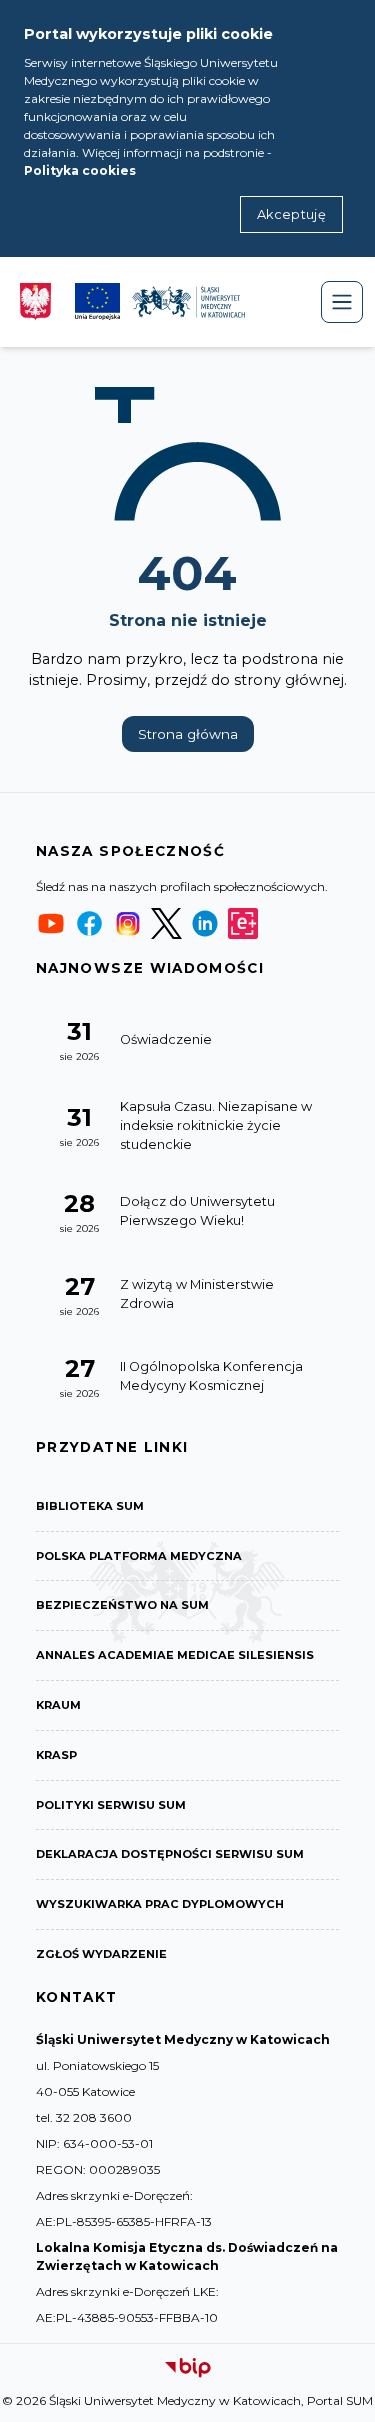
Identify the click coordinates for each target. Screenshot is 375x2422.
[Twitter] (166, 923)
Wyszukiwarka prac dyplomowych (160, 1904)
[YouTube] (51, 923)
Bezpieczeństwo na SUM (122, 1605)
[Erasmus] (243, 923)
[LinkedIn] (205, 923)
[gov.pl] (35, 301)
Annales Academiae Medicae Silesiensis (175, 1655)
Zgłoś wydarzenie (101, 1954)
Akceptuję (291, 214)
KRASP (56, 1755)
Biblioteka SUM (90, 1506)
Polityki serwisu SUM (111, 1805)
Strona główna (188, 734)
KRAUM (58, 1705)
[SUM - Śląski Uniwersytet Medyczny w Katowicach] (188, 301)
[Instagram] (128, 923)
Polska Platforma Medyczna (139, 1556)
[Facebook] (89, 923)
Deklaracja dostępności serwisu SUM (170, 1854)
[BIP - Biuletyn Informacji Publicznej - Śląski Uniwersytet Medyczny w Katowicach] (188, 2368)
